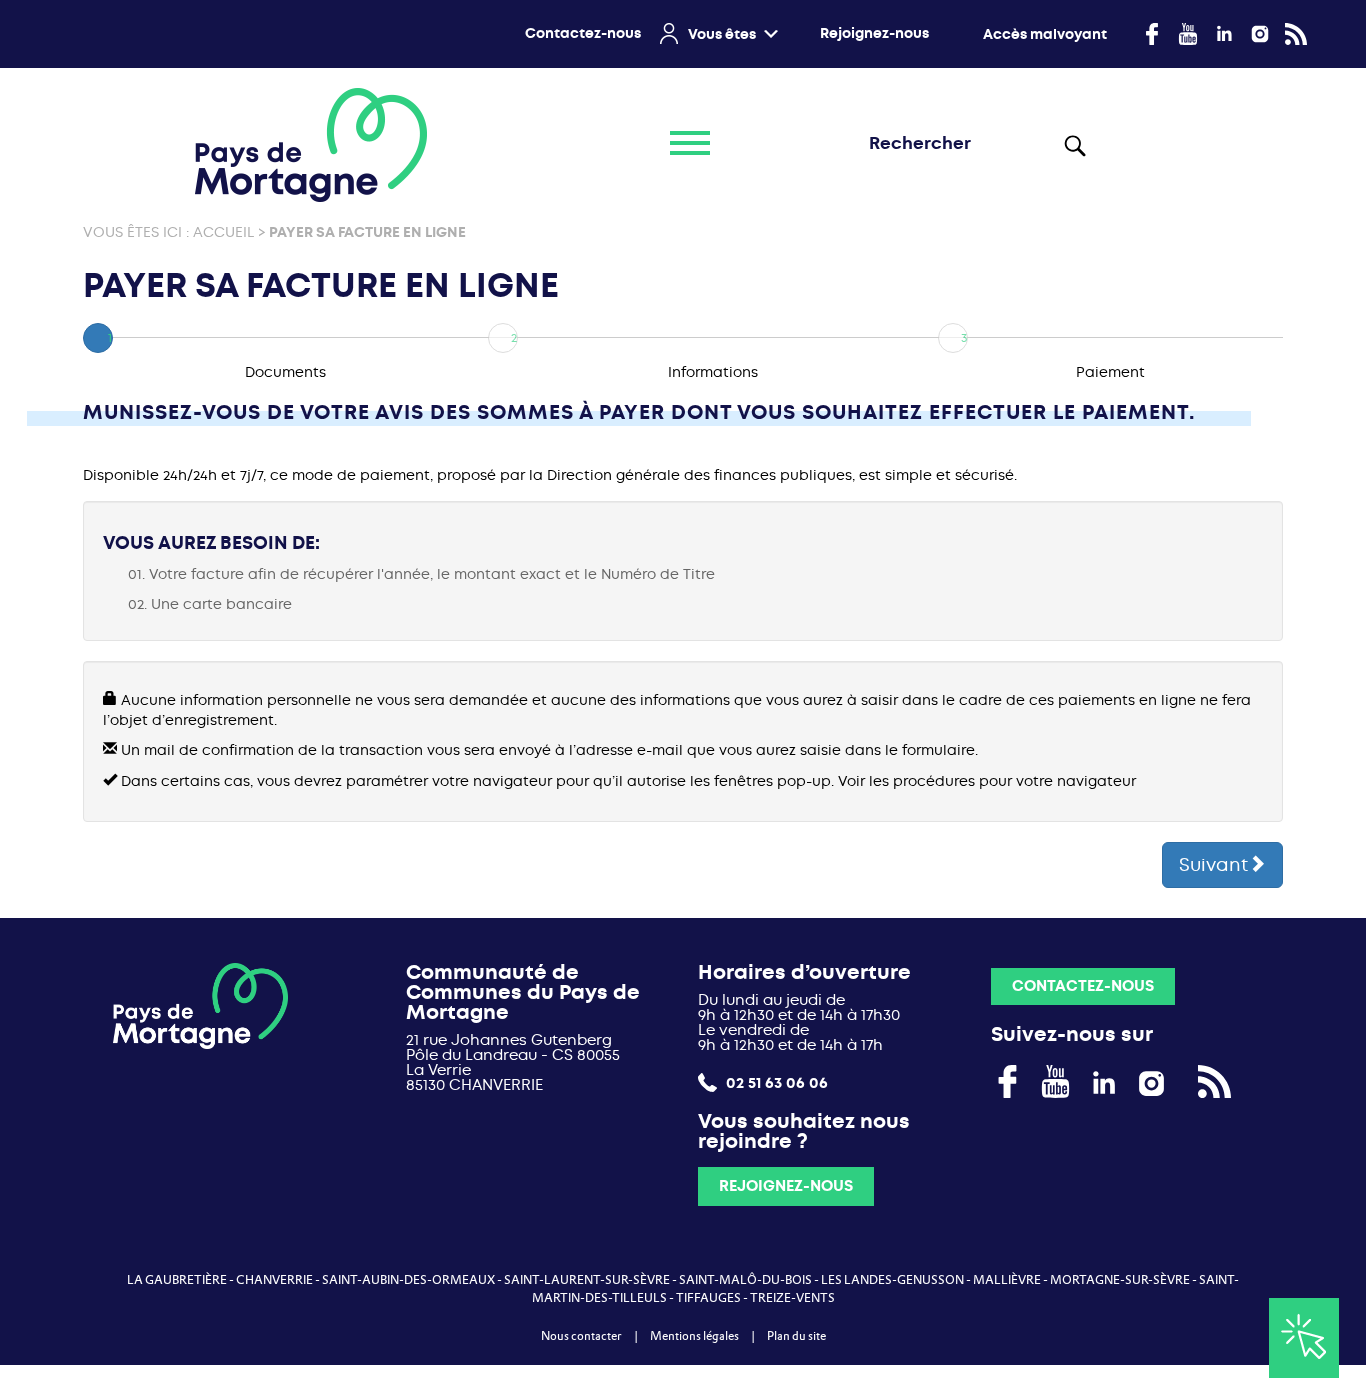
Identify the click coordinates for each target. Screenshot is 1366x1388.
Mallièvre (1007, 1280)
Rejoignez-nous (874, 33)
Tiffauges (708, 1298)
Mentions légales (694, 1336)
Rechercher (1074, 145)
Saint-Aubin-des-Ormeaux (408, 1280)
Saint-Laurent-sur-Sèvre (587, 1280)
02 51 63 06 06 (775, 1082)
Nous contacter (581, 1336)
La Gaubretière (177, 1280)
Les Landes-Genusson (892, 1280)
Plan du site (796, 1336)
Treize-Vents (792, 1298)
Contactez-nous (583, 33)
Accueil (223, 232)
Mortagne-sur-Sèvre (1120, 1280)
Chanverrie (274, 1280)
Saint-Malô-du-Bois (745, 1280)
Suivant (1213, 865)
